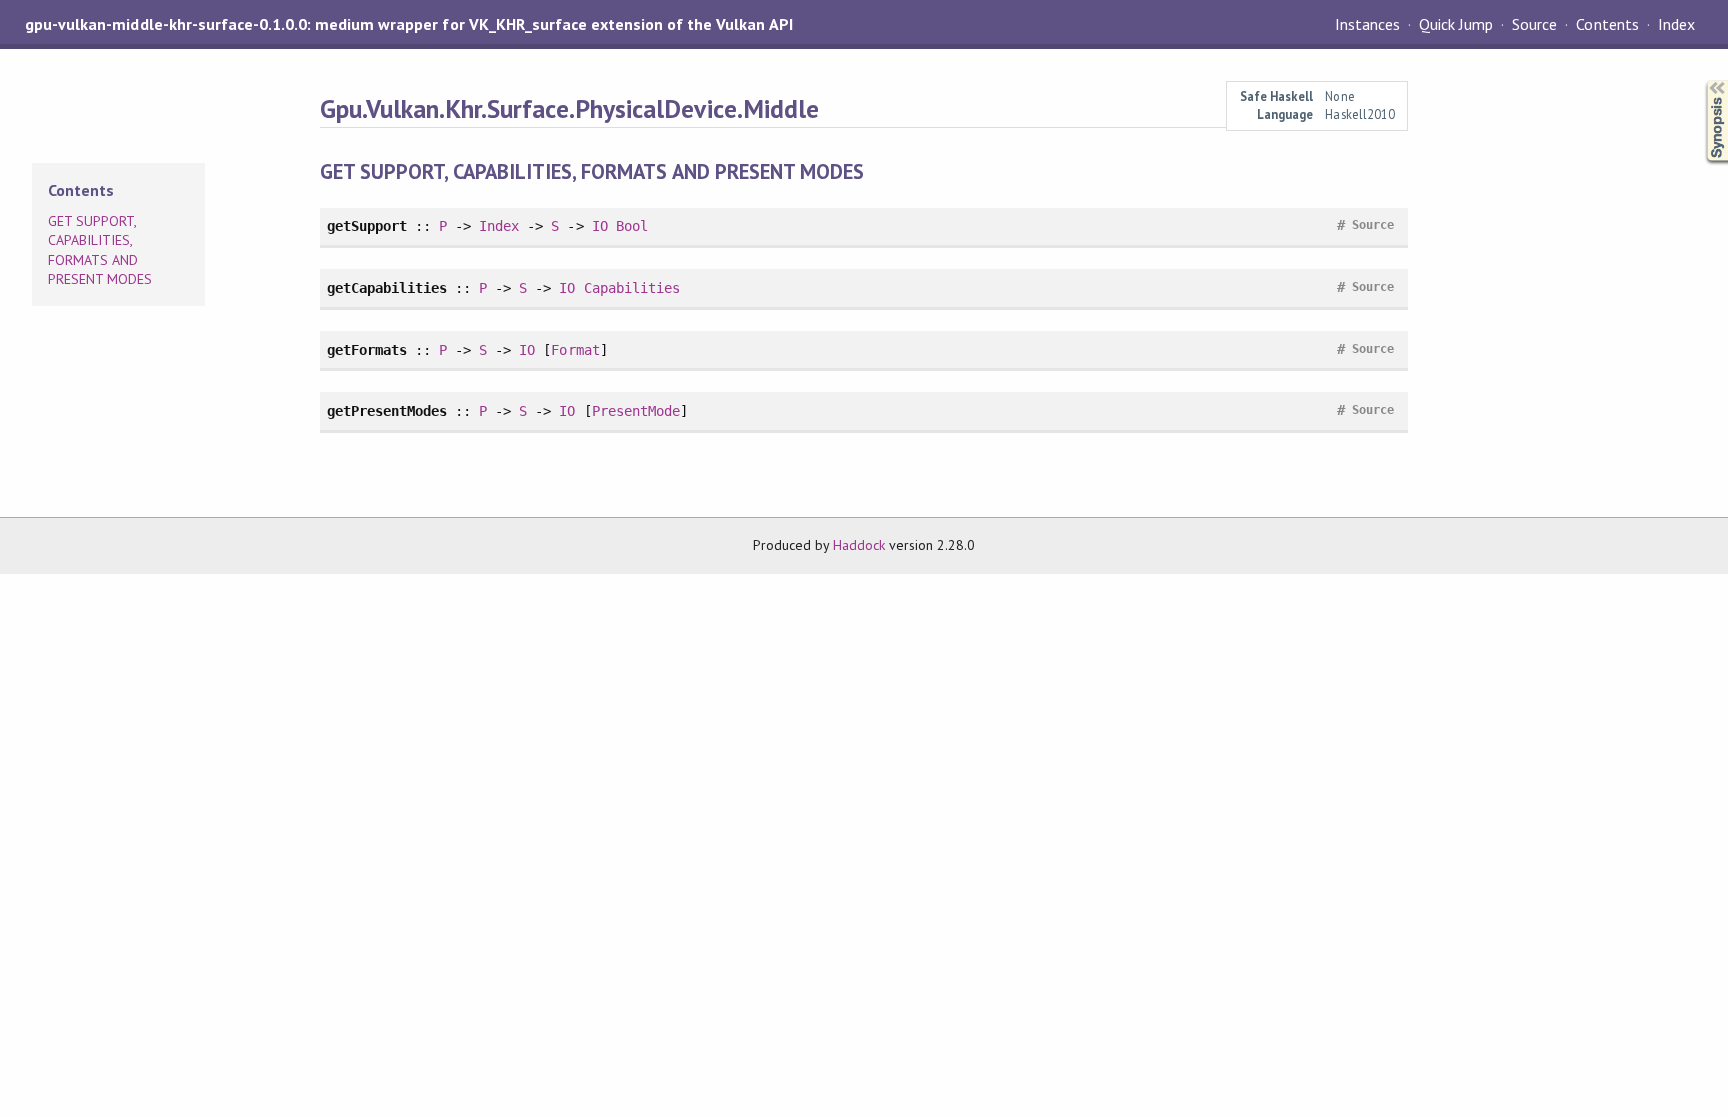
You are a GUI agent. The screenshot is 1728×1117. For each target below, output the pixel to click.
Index (1676, 24)
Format (575, 350)
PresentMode (636, 411)
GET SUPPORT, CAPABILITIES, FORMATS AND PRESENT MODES (100, 250)
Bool (632, 226)
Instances (1367, 24)
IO (600, 226)
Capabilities (632, 288)
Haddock (859, 545)
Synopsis (1701, 80)
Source (1534, 24)
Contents (1607, 24)
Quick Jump (1456, 24)
